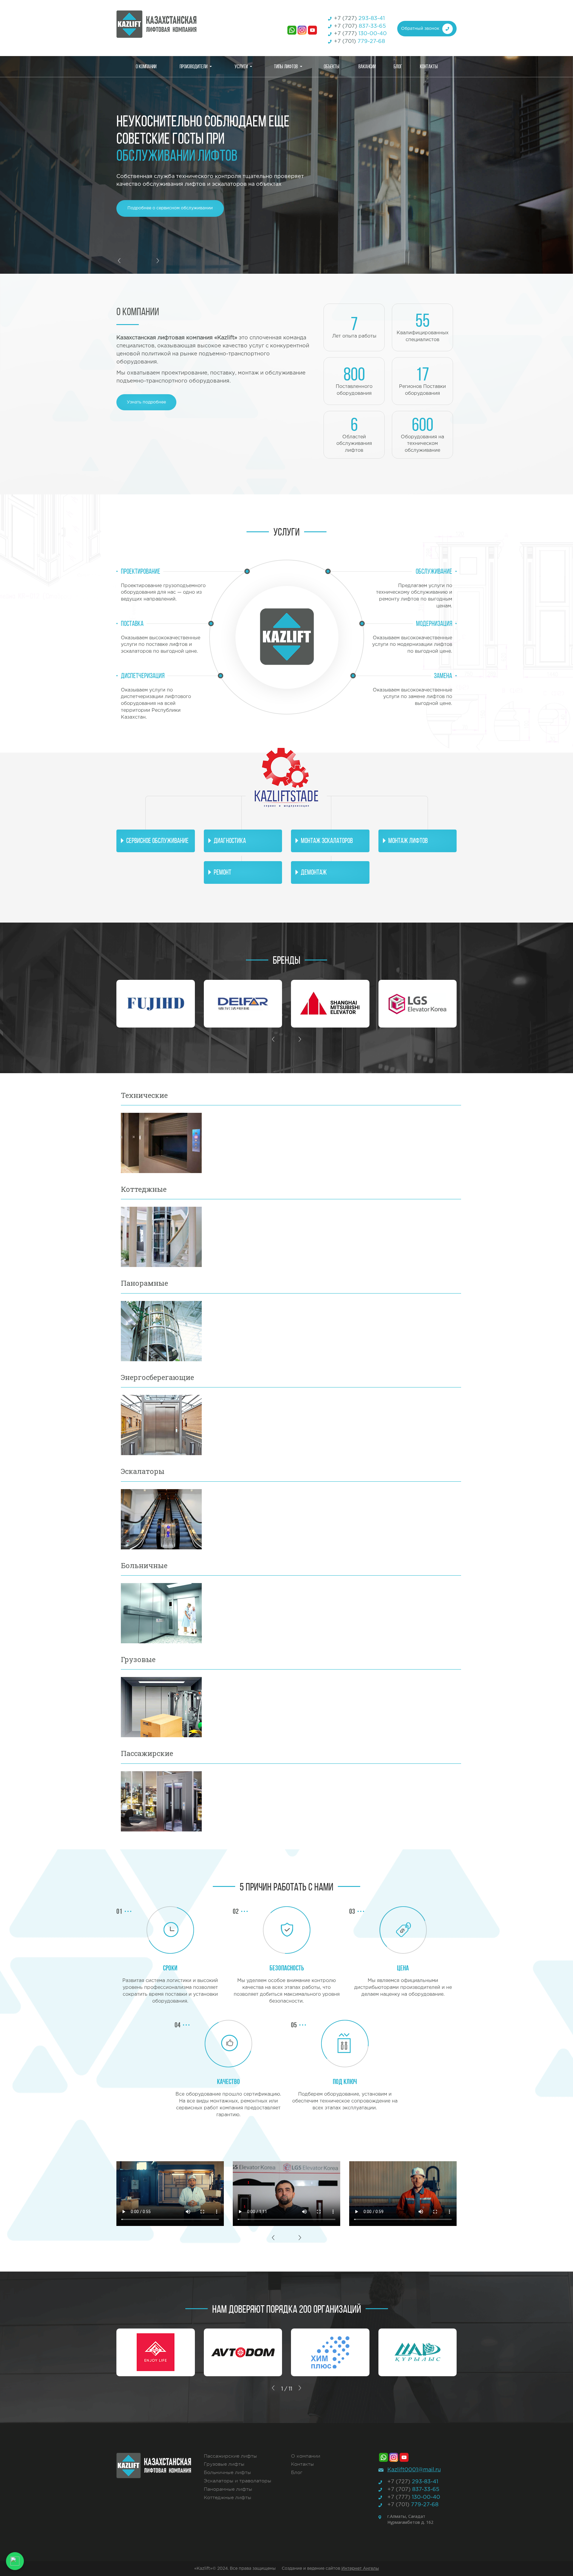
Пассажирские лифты (230, 2456)
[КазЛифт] (170, 24)
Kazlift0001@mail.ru (414, 2470)
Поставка (132, 623)
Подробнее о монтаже (151, 208)
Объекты (332, 66)
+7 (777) (360, 34)
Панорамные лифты (228, 2489)
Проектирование (141, 571)
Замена (443, 676)
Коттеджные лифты (228, 2498)
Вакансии (367, 66)
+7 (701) (359, 41)
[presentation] (119, 261)
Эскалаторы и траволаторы (238, 2481)
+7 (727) (359, 18)
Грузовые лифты (224, 2464)
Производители (194, 66)
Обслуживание (434, 571)
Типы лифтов (286, 66)
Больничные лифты (227, 2473)
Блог (398, 66)
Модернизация (434, 623)
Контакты (429, 66)
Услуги (241, 66)
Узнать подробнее (146, 402)
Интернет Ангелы (360, 2569)
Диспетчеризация (143, 676)
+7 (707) (360, 26)
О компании (146, 66)
